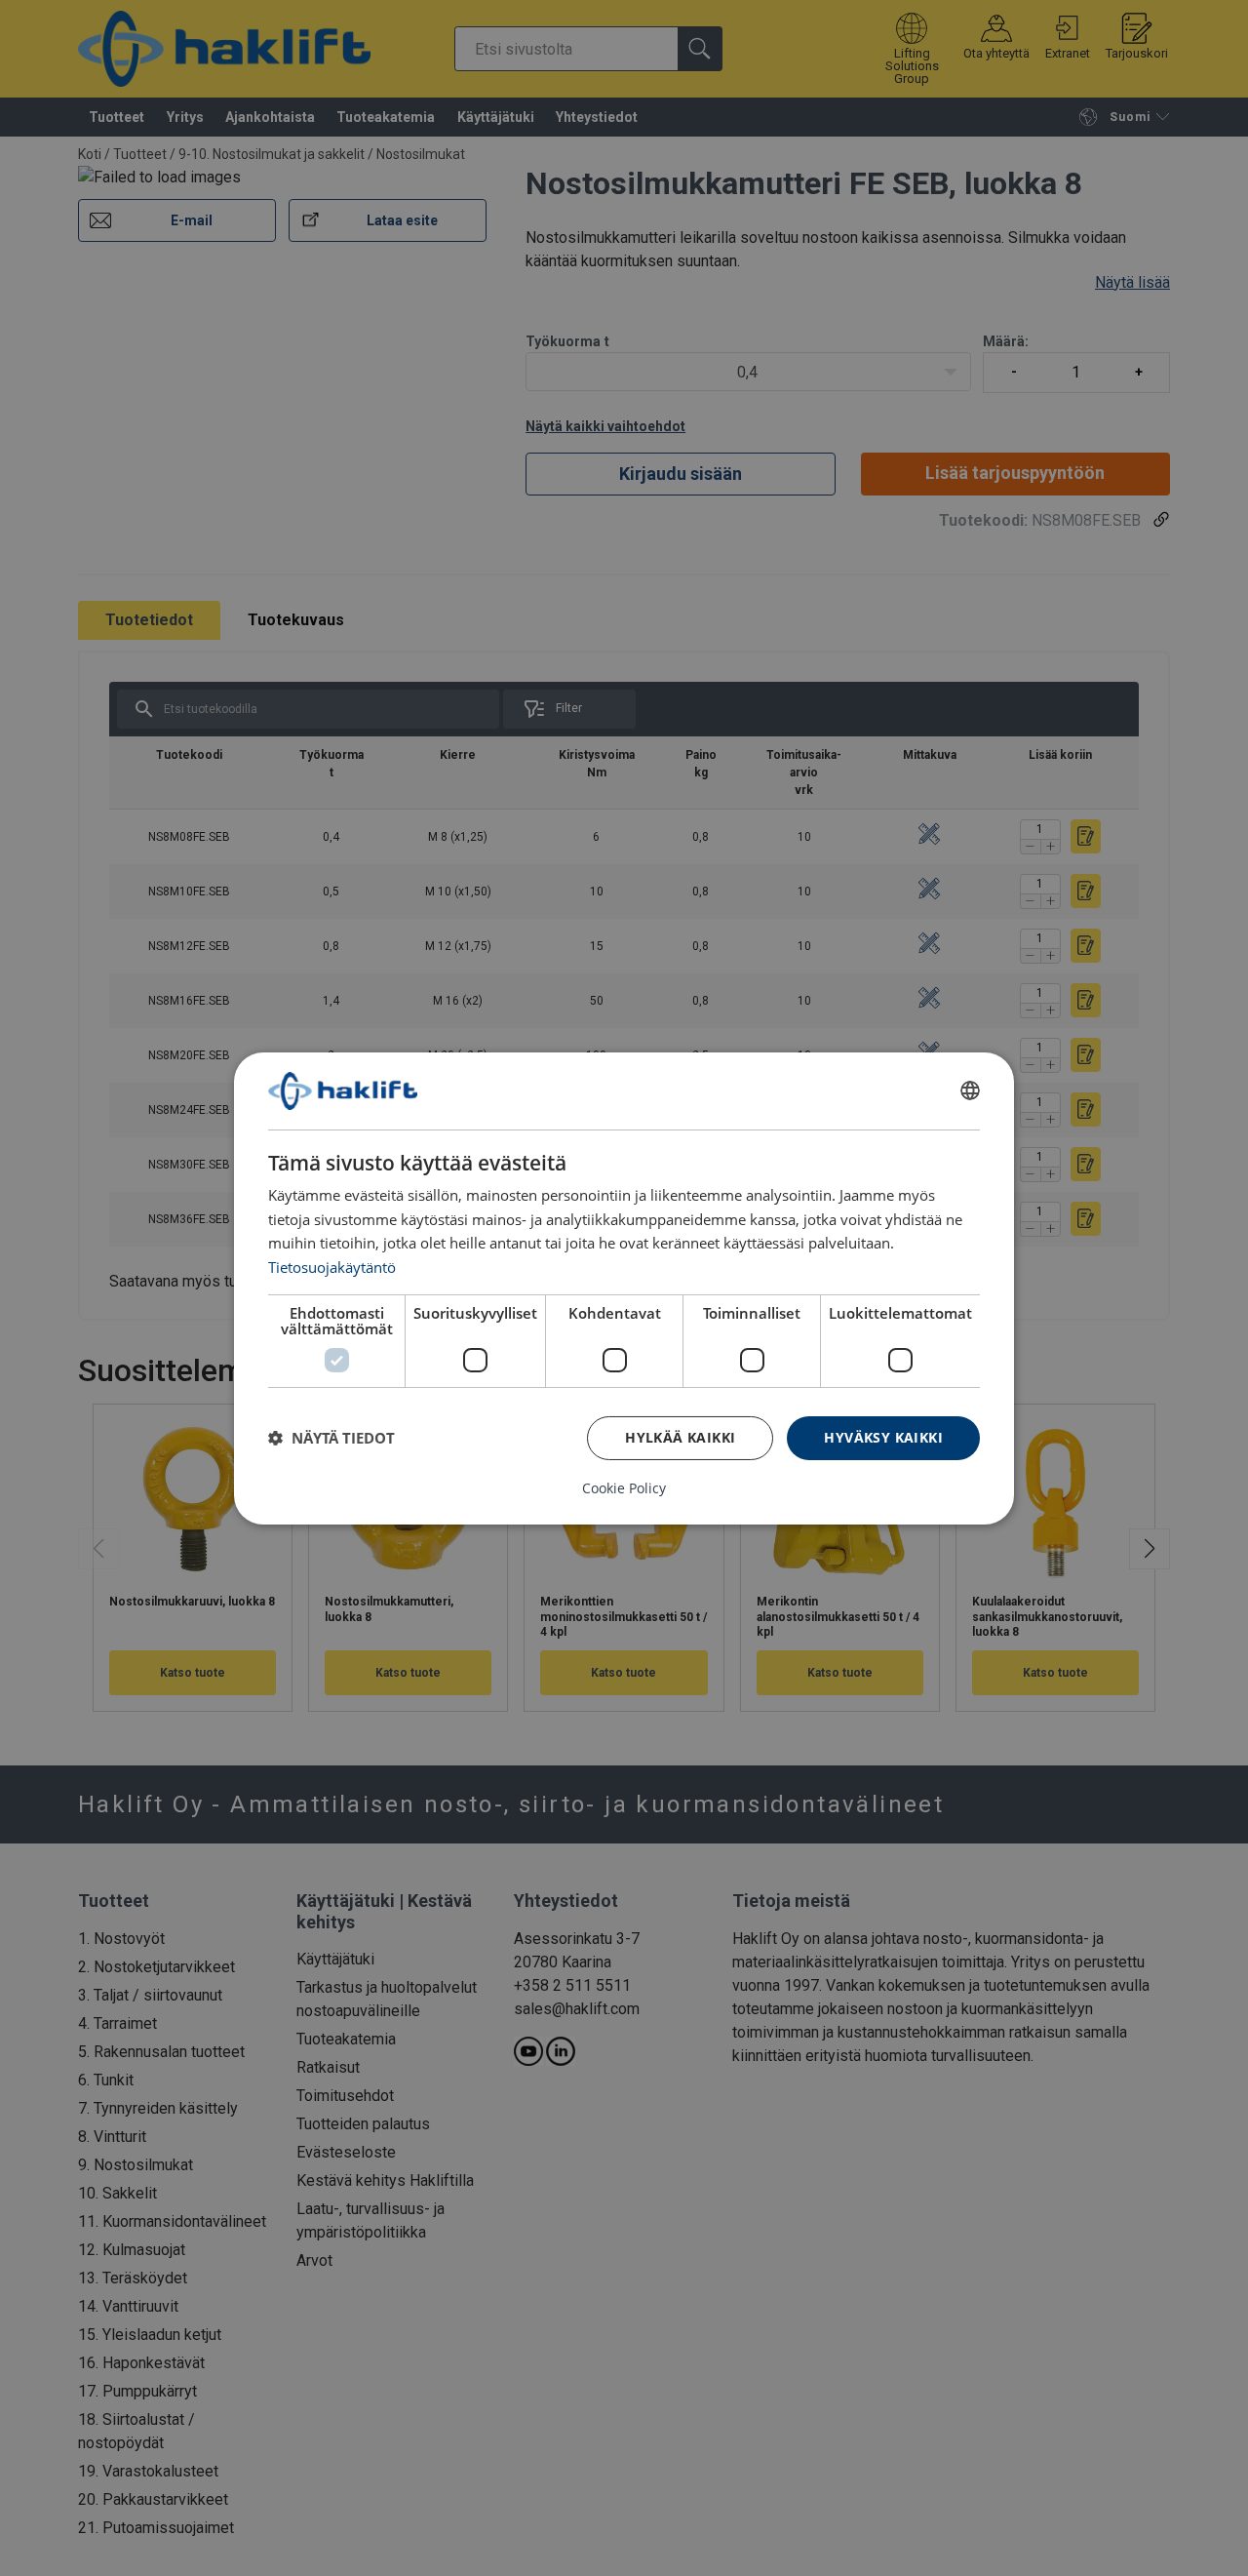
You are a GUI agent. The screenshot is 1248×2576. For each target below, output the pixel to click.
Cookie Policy (624, 1488)
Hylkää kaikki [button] (680, 1437)
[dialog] (624, 1288)
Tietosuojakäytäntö (332, 1267)
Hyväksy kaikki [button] (883, 1437)
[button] (331, 1438)
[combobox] (970, 1090)
